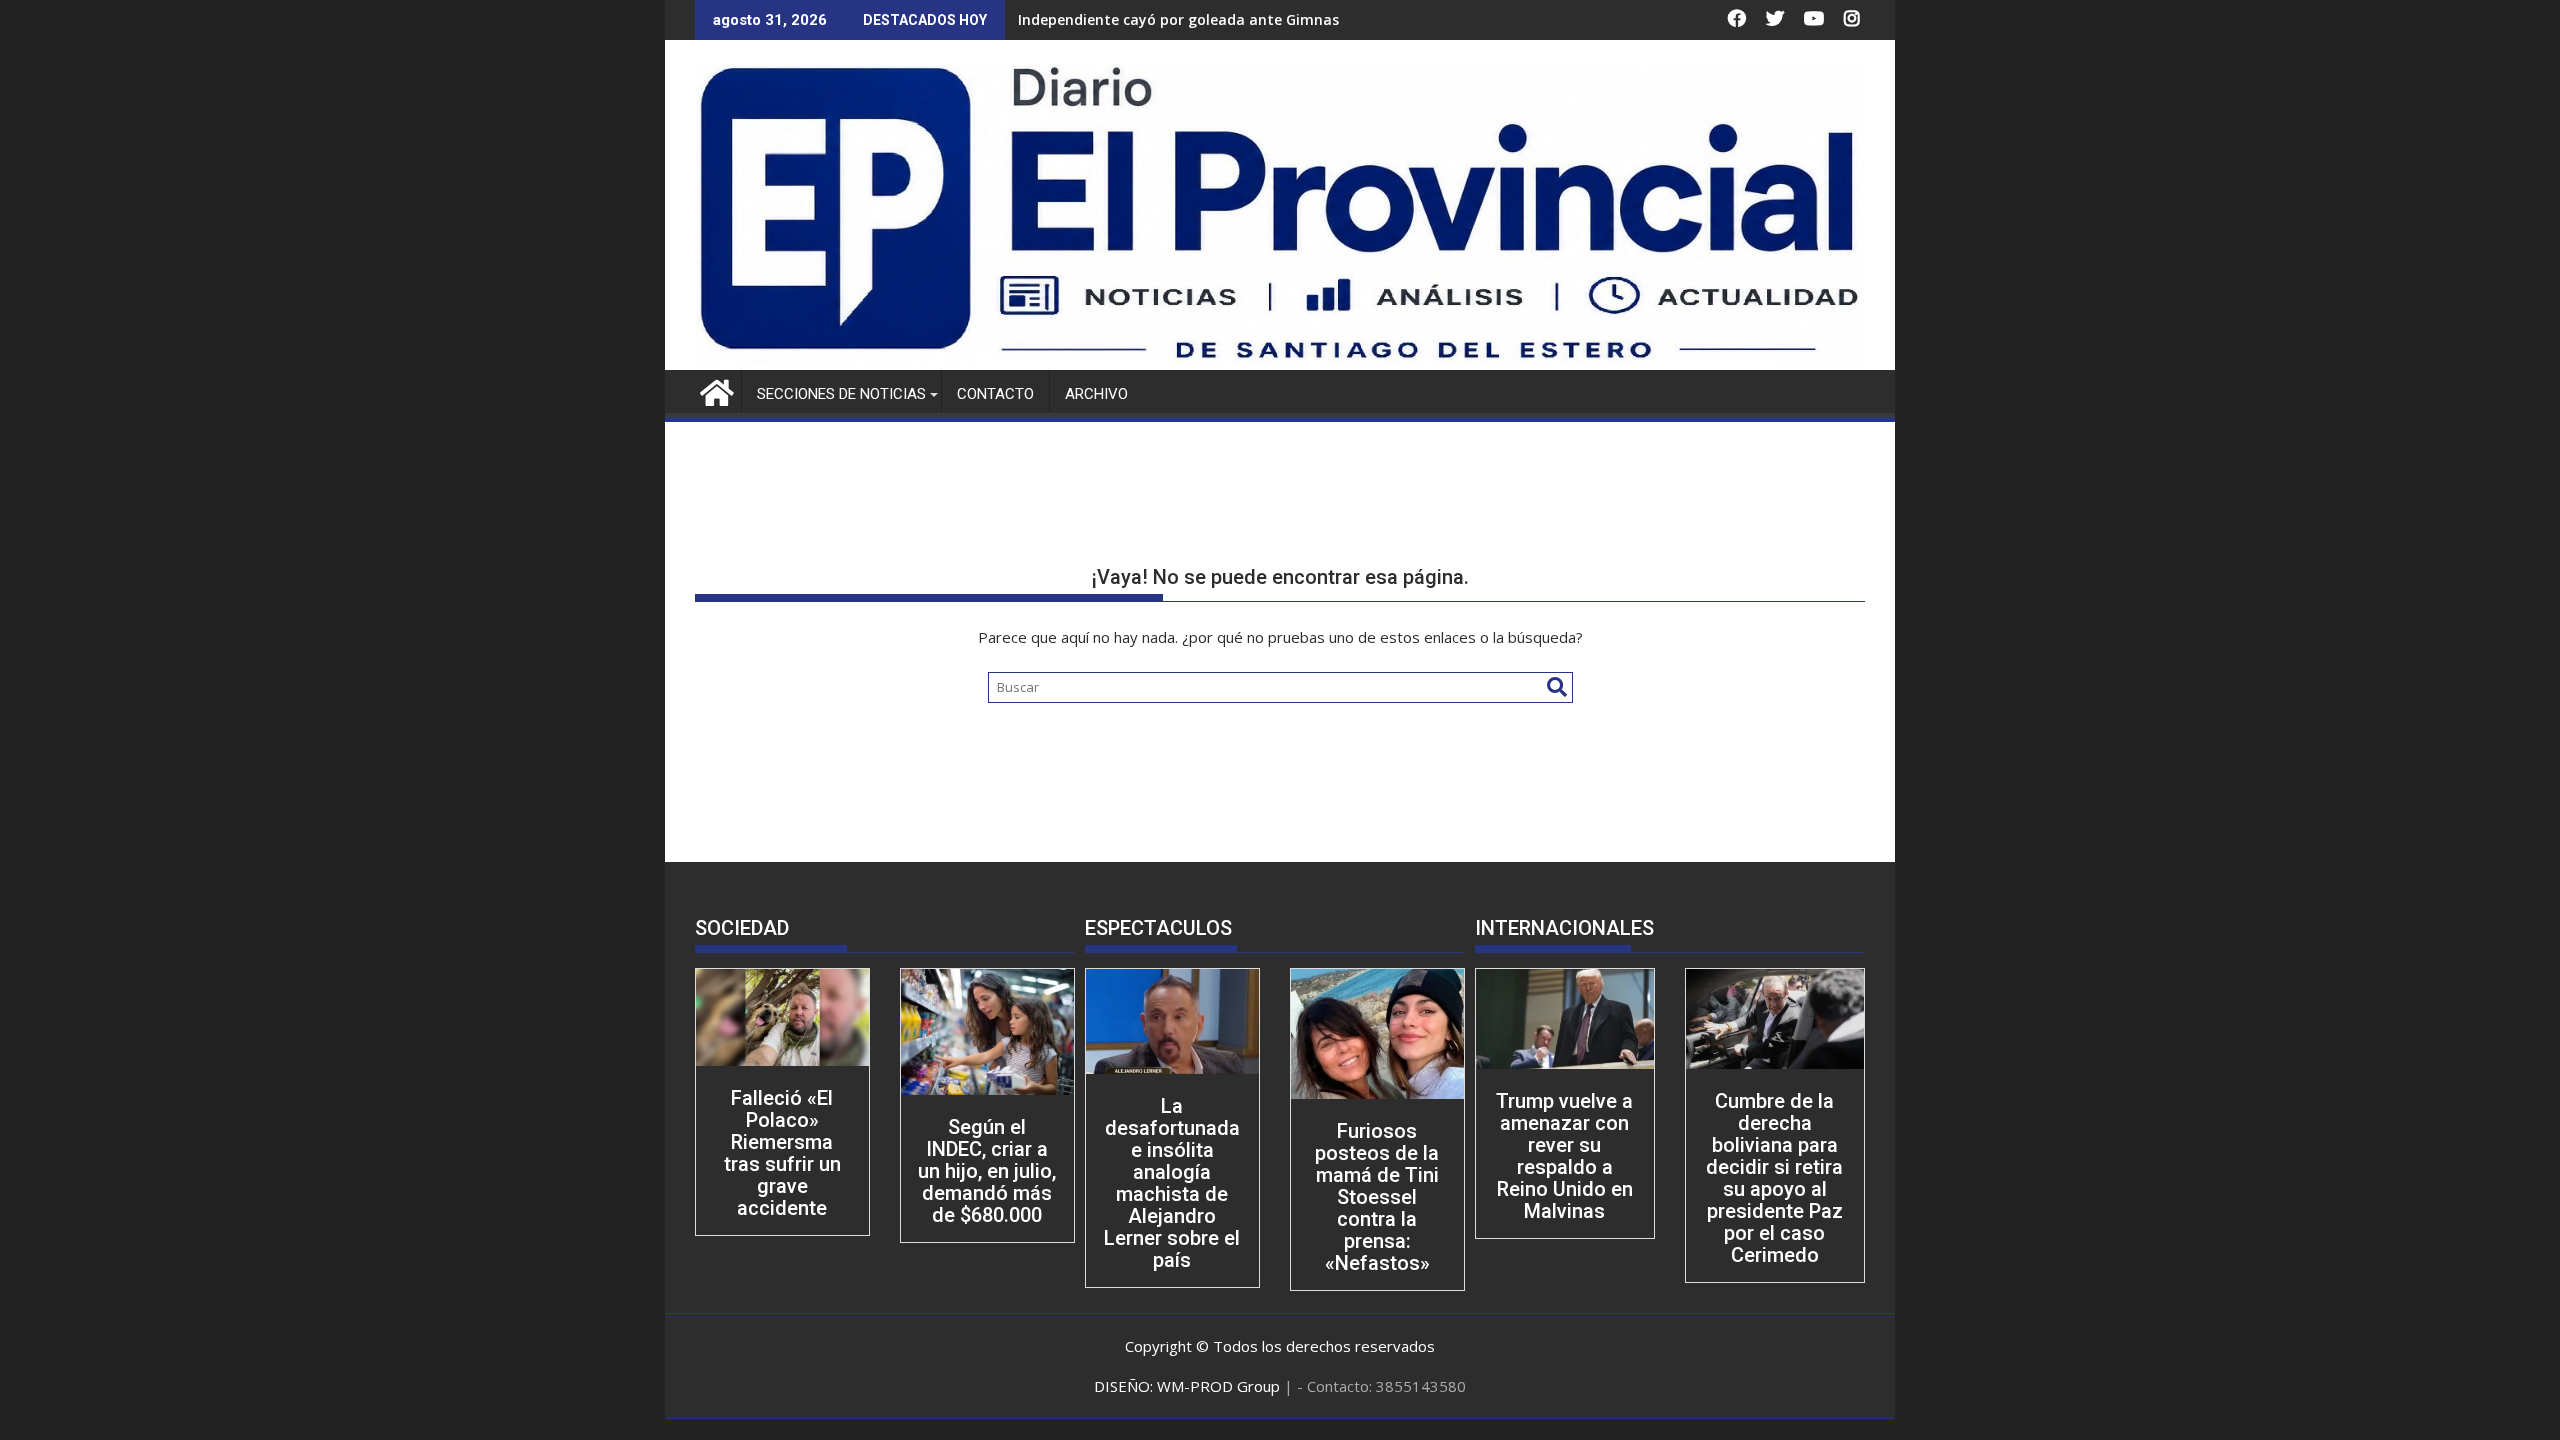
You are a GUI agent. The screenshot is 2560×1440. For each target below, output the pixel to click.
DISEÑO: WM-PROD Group (1189, 1386)
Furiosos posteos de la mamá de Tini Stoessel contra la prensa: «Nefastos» (1377, 1197)
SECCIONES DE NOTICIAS (841, 394)
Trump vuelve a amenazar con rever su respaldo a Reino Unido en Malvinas (1564, 1156)
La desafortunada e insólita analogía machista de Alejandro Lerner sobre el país (1172, 1183)
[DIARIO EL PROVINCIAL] (1280, 358)
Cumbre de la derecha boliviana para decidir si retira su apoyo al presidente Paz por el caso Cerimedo (1774, 1178)
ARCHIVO (1096, 394)
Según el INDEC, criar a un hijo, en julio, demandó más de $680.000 (987, 1171)
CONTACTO (995, 394)
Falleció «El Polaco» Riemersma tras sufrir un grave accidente (782, 1153)
